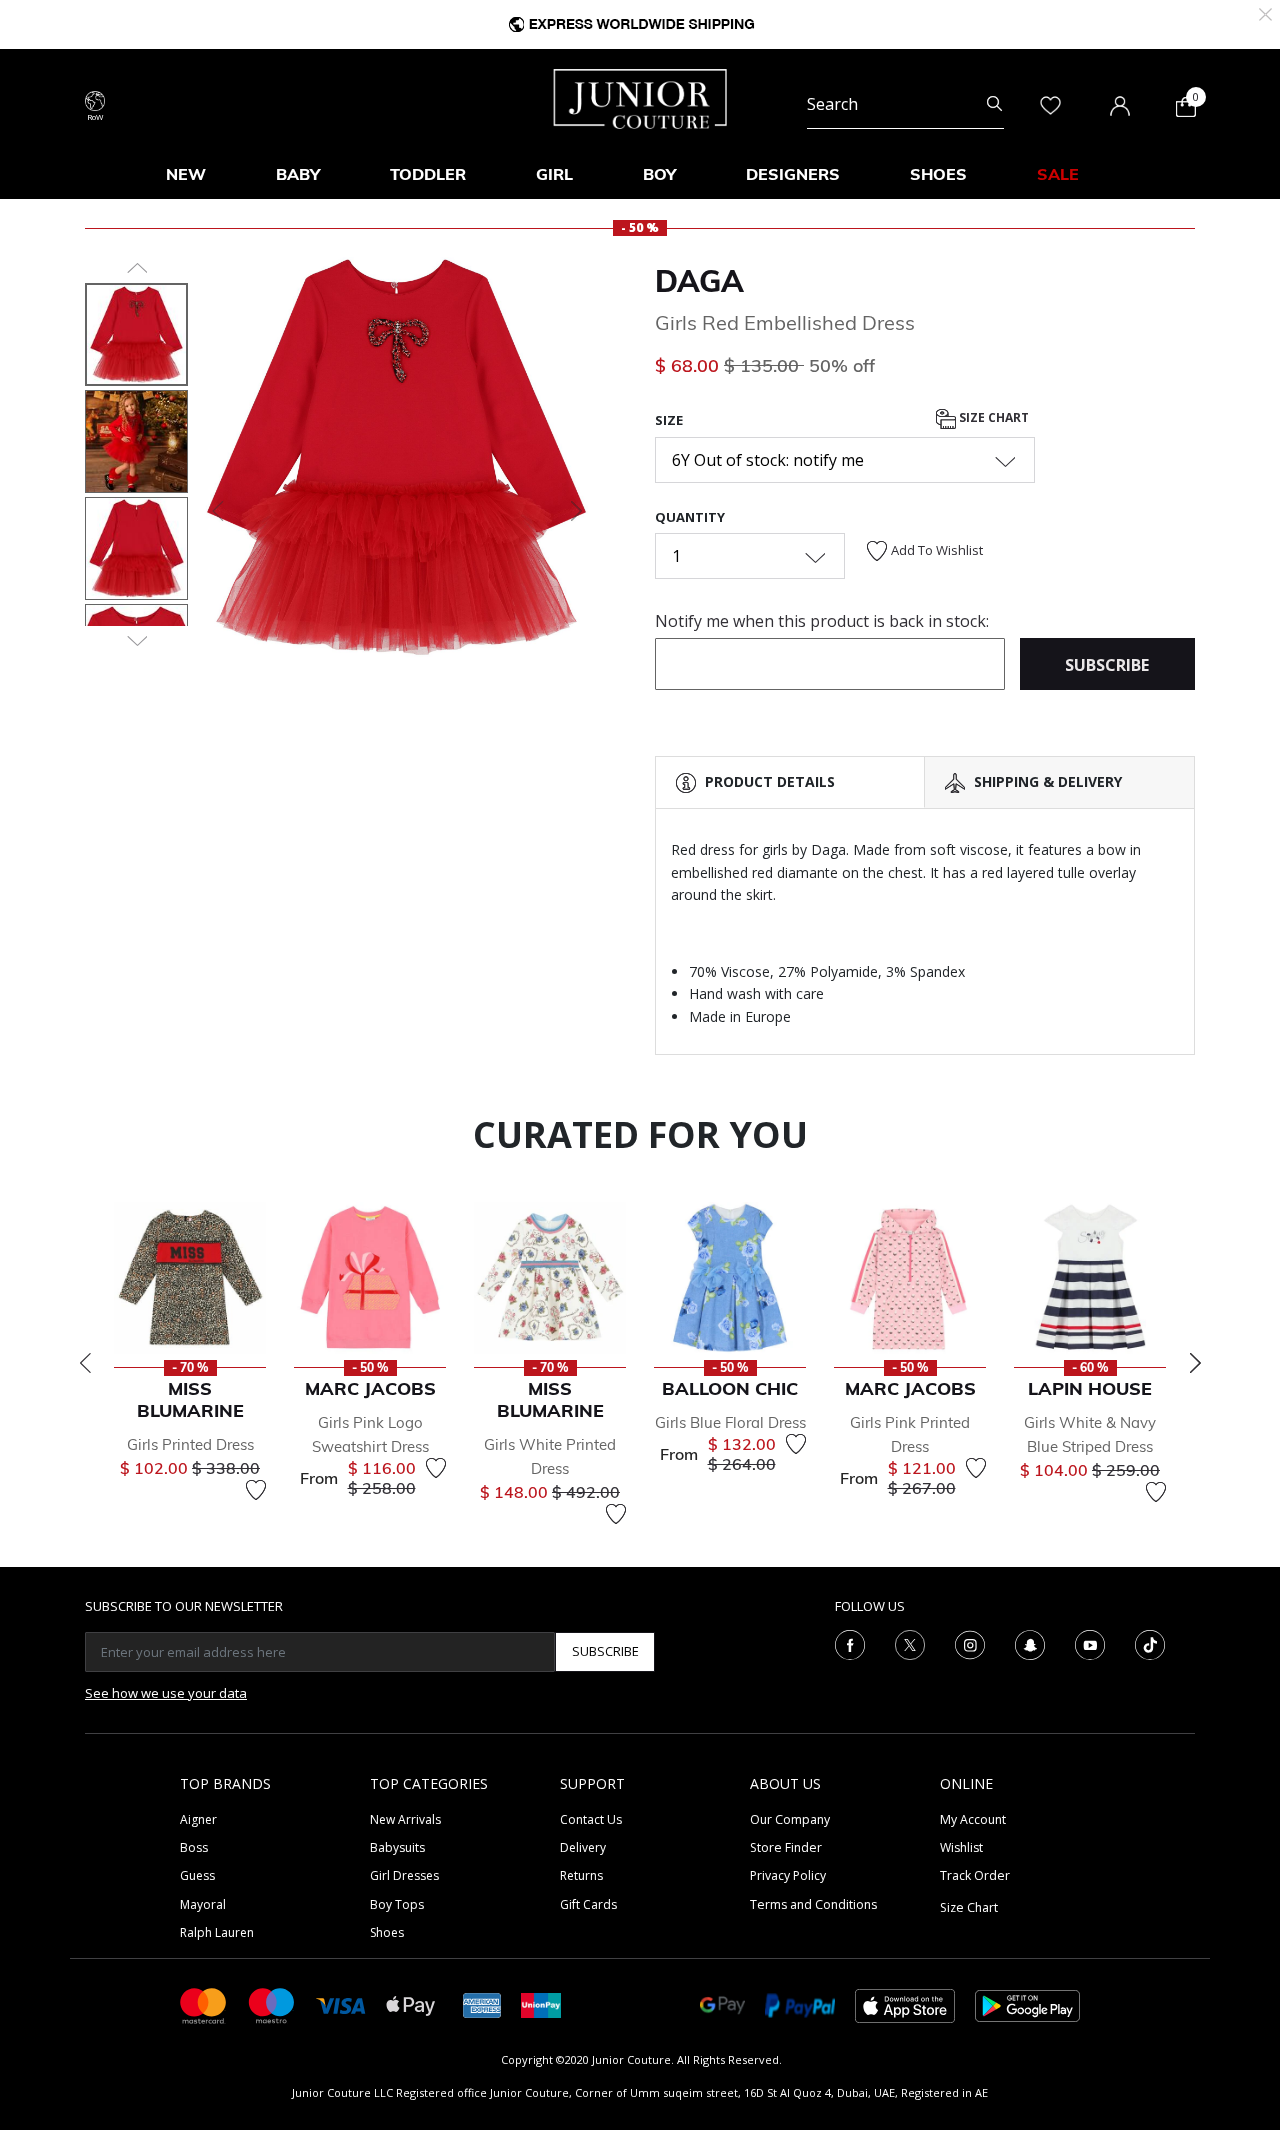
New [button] (186, 174)
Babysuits (397, 1847)
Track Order (975, 1875)
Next (1195, 1363)
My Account (973, 1819)
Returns (581, 1875)
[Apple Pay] (411, 2004)
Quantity (690, 517)
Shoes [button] (938, 174)
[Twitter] (910, 1643)
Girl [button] (554, 174)
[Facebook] (850, 1643)
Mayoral (203, 1904)
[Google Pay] (722, 2004)
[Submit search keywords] (994, 104)
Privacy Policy (788, 1875)
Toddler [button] (428, 174)
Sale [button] (1058, 174)
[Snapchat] (1030, 1643)
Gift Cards (588, 1904)
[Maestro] (272, 2004)
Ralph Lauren (217, 1932)
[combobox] (905, 104)
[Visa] (341, 2004)
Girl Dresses (404, 1875)
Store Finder (786, 1847)
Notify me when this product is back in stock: (822, 621)
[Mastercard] (204, 2004)
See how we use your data (166, 1693)
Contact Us (591, 1819)
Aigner (198, 1819)
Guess (197, 1875)
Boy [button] (659, 174)
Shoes (387, 1932)
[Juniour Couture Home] (640, 97)
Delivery (583, 1847)
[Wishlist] (256, 1490)
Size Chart (992, 418)
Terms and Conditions (813, 1904)
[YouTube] (1090, 1643)
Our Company (790, 1819)
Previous (85, 1363)
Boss (194, 1847)
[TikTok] (1150, 1643)
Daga (699, 281)
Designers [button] (793, 174)
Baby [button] (298, 174)
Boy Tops (397, 1904)
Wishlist (961, 1847)
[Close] (1265, 12)
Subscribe (605, 1651)
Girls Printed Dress (190, 1444)
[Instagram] (970, 1643)
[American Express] (482, 2004)
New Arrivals (405, 1819)
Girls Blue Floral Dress (730, 1422)
